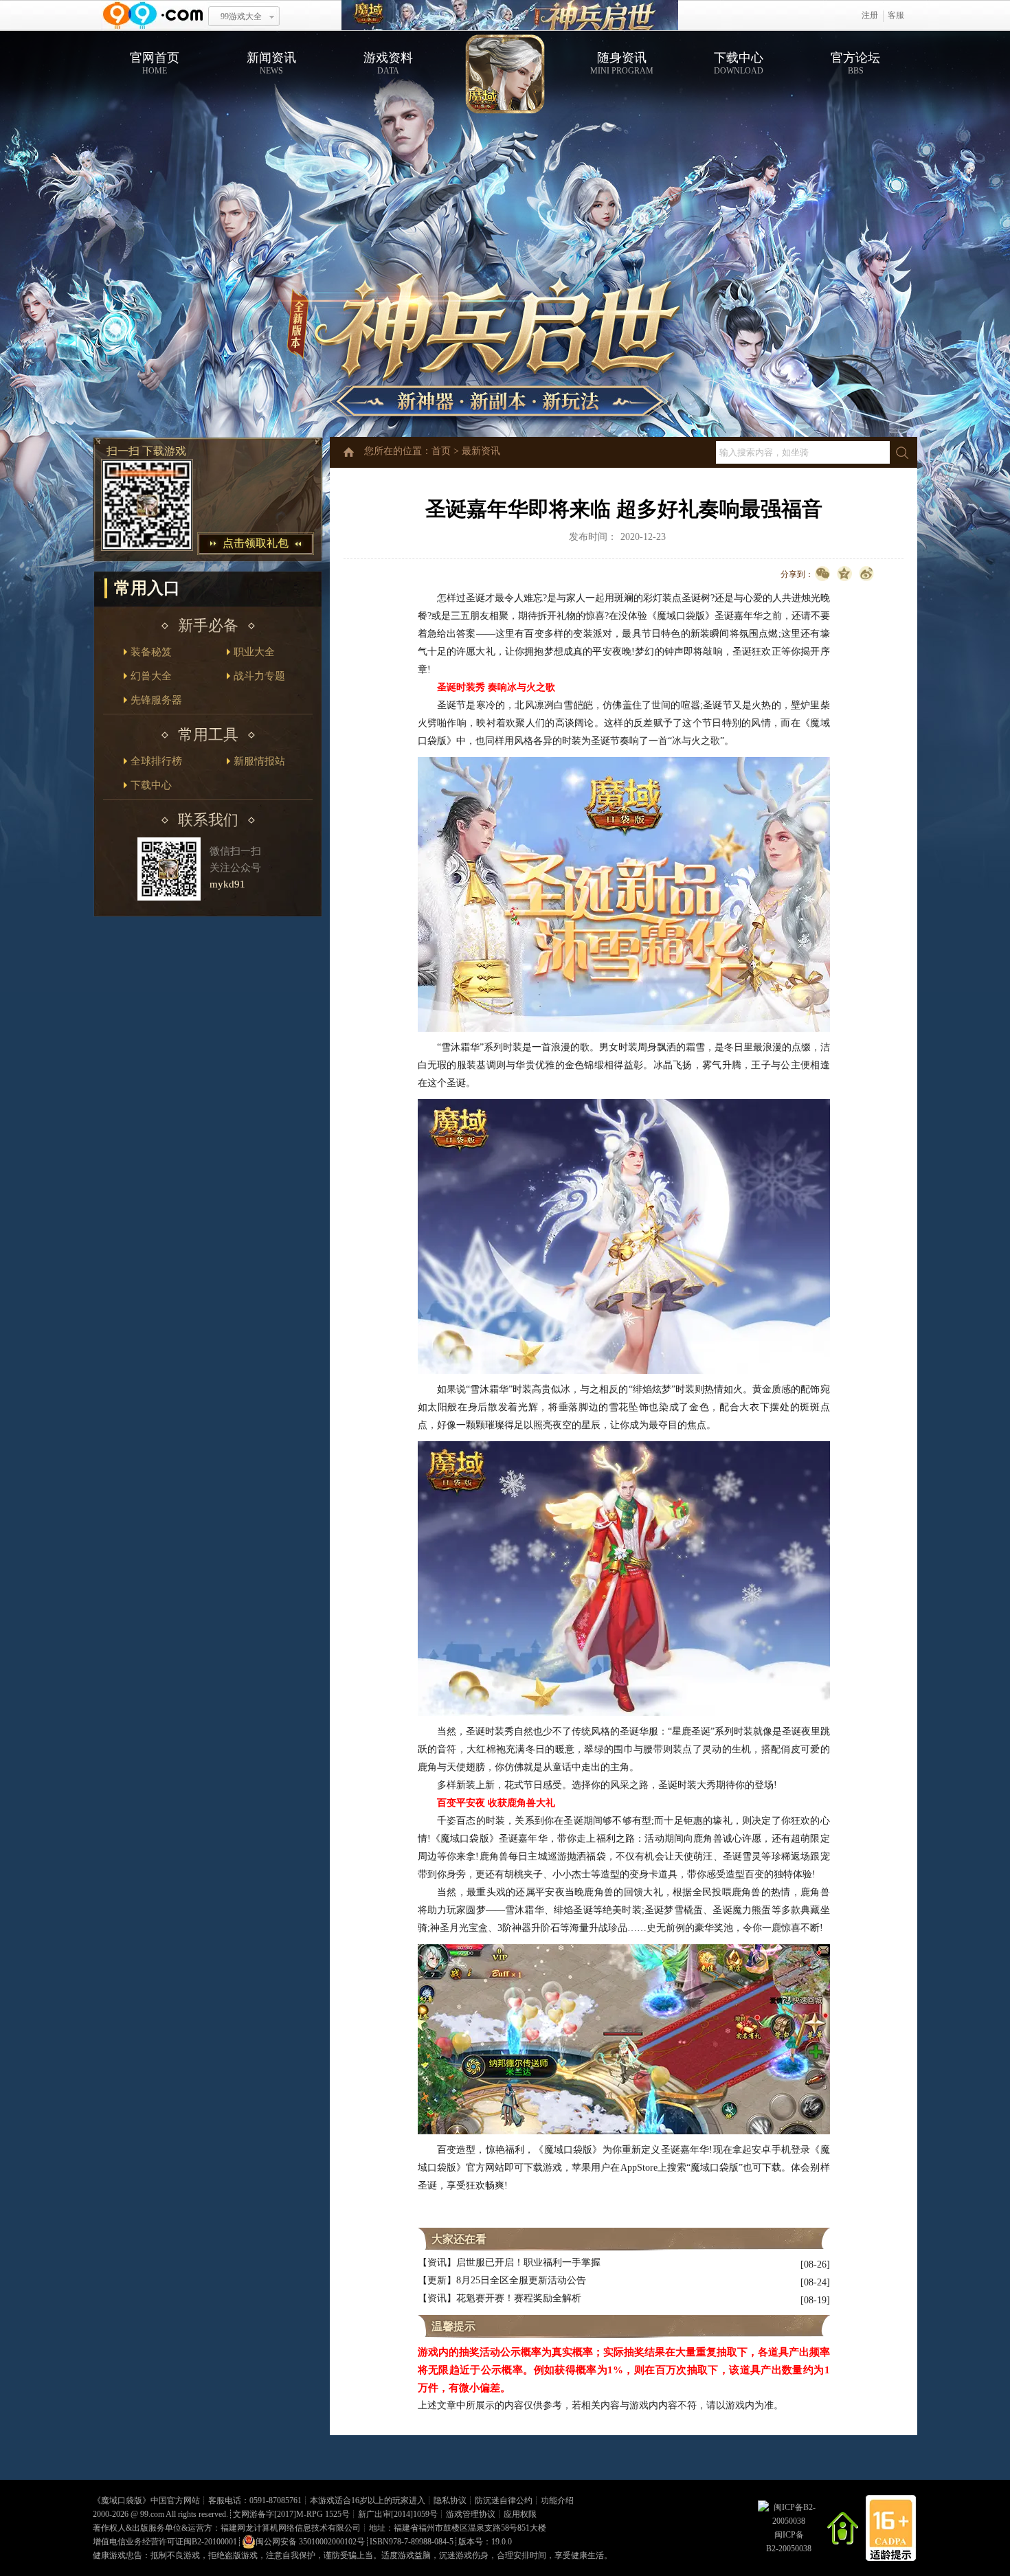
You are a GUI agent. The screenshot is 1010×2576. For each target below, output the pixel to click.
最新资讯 (481, 451)
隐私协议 (450, 2500)
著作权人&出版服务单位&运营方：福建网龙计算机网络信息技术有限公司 (227, 2528)
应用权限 (520, 2514)
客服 (896, 15)
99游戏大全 (241, 16)
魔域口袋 (510, 15)
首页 (441, 451)
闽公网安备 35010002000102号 (310, 2542)
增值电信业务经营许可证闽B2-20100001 (165, 2542)
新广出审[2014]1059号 (398, 2514)
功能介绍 (557, 2500)
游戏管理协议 (471, 2514)
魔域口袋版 (122, 2500)
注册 (870, 15)
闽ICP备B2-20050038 (789, 2542)
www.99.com (153, 15)
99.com (152, 2514)
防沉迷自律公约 (504, 2500)
